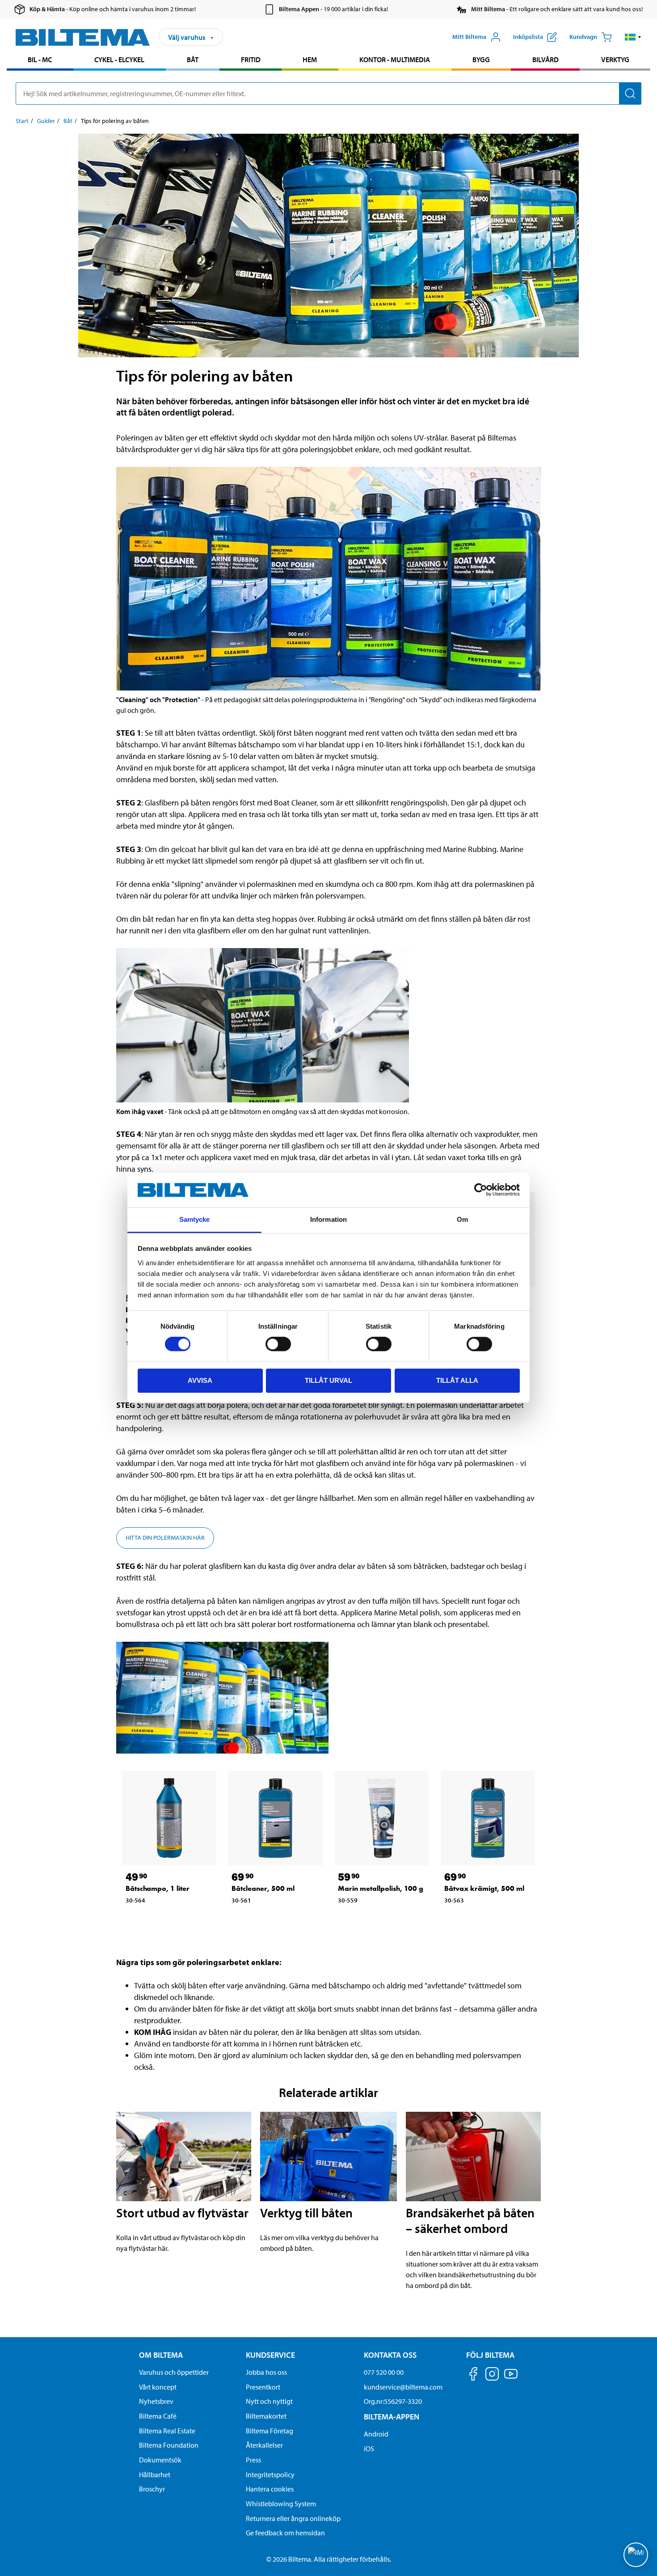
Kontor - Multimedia (395, 59)
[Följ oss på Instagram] (492, 2375)
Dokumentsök (160, 2460)
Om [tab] (462, 1219)
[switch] (278, 1344)
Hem (310, 59)
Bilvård (545, 59)
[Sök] (630, 93)
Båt (193, 59)
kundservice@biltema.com (403, 2387)
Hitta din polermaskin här (165, 1538)
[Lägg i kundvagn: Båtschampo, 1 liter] (160, 1920)
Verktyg (615, 59)
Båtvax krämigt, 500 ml (484, 1888)
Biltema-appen (392, 2417)
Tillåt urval (328, 1380)
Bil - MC (40, 59)
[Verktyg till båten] (329, 2157)
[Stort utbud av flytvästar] (184, 2157)
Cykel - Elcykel (119, 59)
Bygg (481, 59)
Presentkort (263, 2387)
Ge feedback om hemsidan (285, 2533)
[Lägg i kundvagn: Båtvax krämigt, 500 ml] (479, 1920)
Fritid (251, 59)
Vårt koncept (158, 2387)
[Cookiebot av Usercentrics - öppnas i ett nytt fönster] (481, 1190)
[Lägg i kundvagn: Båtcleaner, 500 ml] (266, 1920)
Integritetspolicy (270, 2474)
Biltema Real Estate (167, 2431)
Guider (46, 121)
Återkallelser (264, 2445)
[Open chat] (636, 2555)
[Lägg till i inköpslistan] (136, 1920)
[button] (633, 37)
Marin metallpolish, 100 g (381, 1888)
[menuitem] (40, 61)
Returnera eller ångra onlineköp (293, 2518)
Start (22, 121)
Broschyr (152, 2489)
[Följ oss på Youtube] (511, 2378)
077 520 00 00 (384, 2372)
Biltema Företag (270, 2431)
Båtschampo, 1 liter (158, 1888)
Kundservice (270, 2355)
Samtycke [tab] (195, 1219)
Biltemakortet (266, 2416)
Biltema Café (158, 2416)
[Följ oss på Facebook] (473, 2375)
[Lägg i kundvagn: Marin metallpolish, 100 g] (372, 1920)
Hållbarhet (155, 2474)
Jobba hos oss (266, 2372)
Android (376, 2434)
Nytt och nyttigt (269, 2401)
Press (253, 2460)
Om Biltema (161, 2355)
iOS (369, 2449)
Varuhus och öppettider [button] (174, 2372)
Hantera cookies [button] (270, 2489)
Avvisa (200, 1380)
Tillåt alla (457, 1380)
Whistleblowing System (281, 2504)
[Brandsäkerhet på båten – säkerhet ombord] (473, 2157)
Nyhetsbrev (156, 2401)
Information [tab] (328, 1219)
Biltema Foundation (169, 2445)
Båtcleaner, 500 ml (263, 1888)
